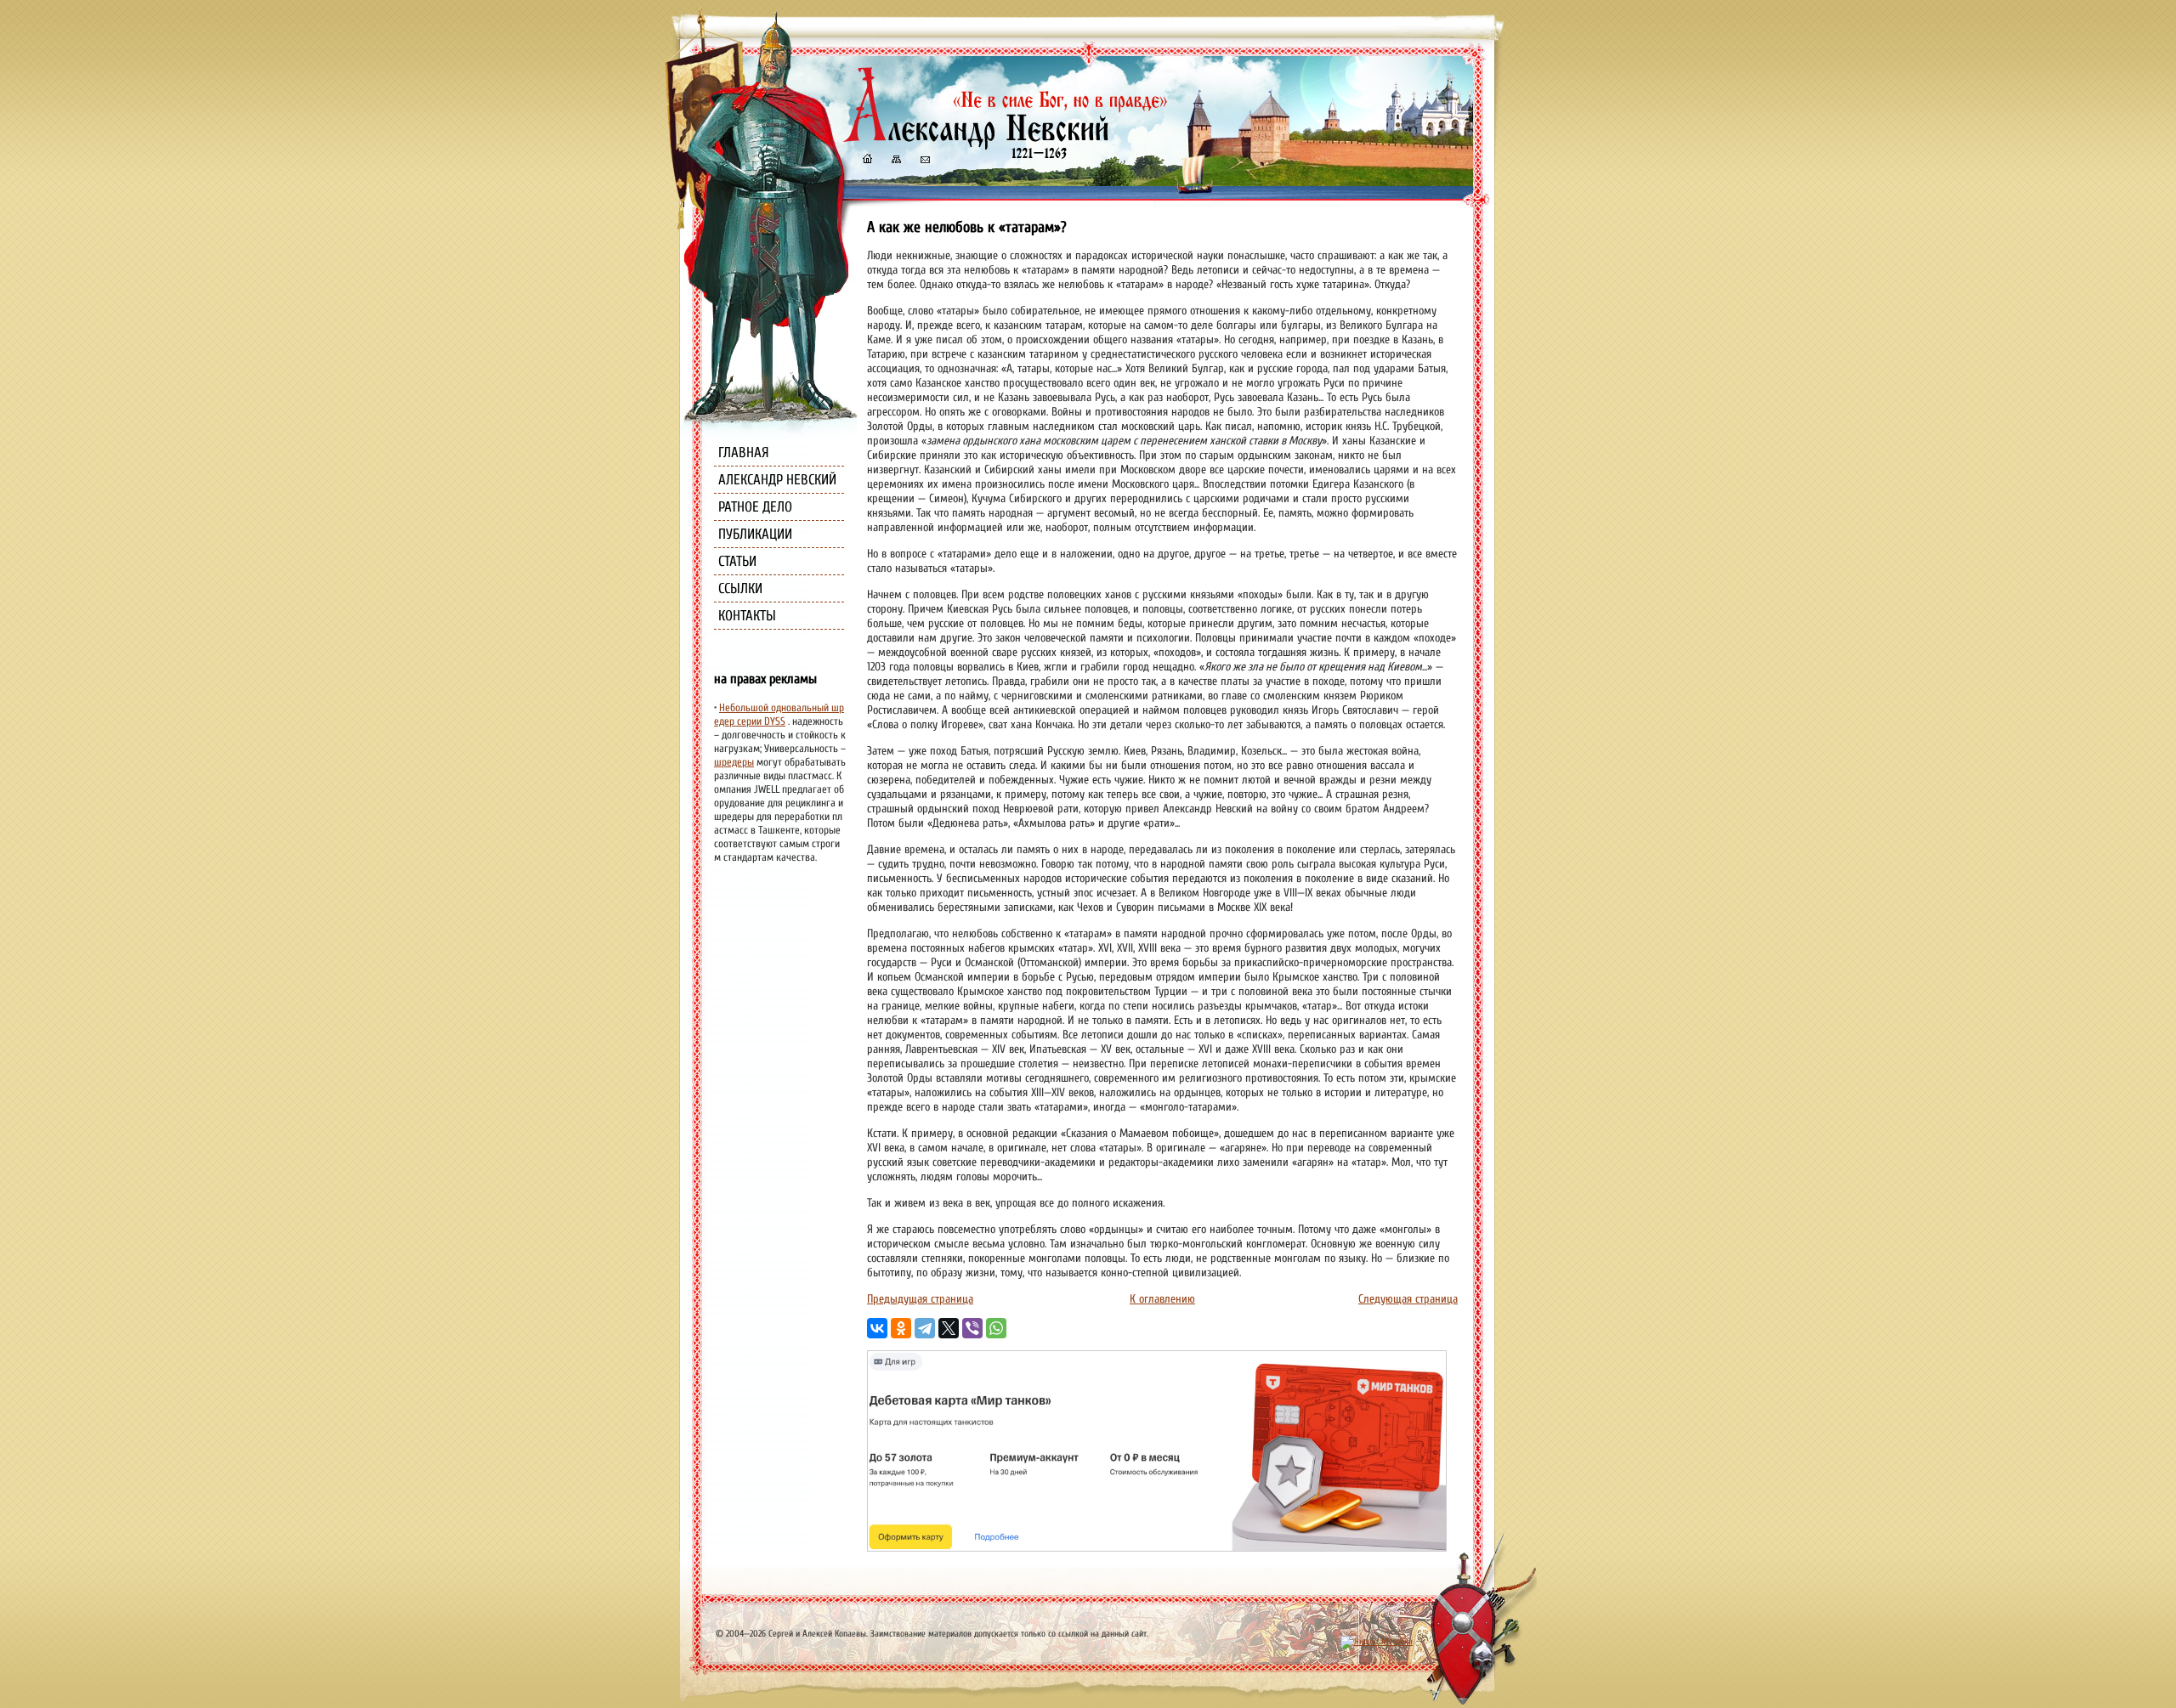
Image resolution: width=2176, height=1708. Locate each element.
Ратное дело (755, 507)
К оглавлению (1162, 1299)
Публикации (755, 534)
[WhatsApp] (996, 1328)
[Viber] (972, 1328)
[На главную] (867, 161)
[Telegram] (925, 1328)
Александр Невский (777, 480)
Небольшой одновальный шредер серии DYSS (779, 715)
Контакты (747, 616)
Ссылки (740, 588)
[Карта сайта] (895, 161)
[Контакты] (924, 161)
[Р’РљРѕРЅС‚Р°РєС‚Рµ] (877, 1328)
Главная (744, 452)
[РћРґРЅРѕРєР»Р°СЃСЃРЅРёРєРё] (901, 1328)
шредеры (734, 762)
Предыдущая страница (920, 1299)
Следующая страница (1408, 1299)
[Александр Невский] (1006, 144)
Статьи (737, 561)
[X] (949, 1328)
